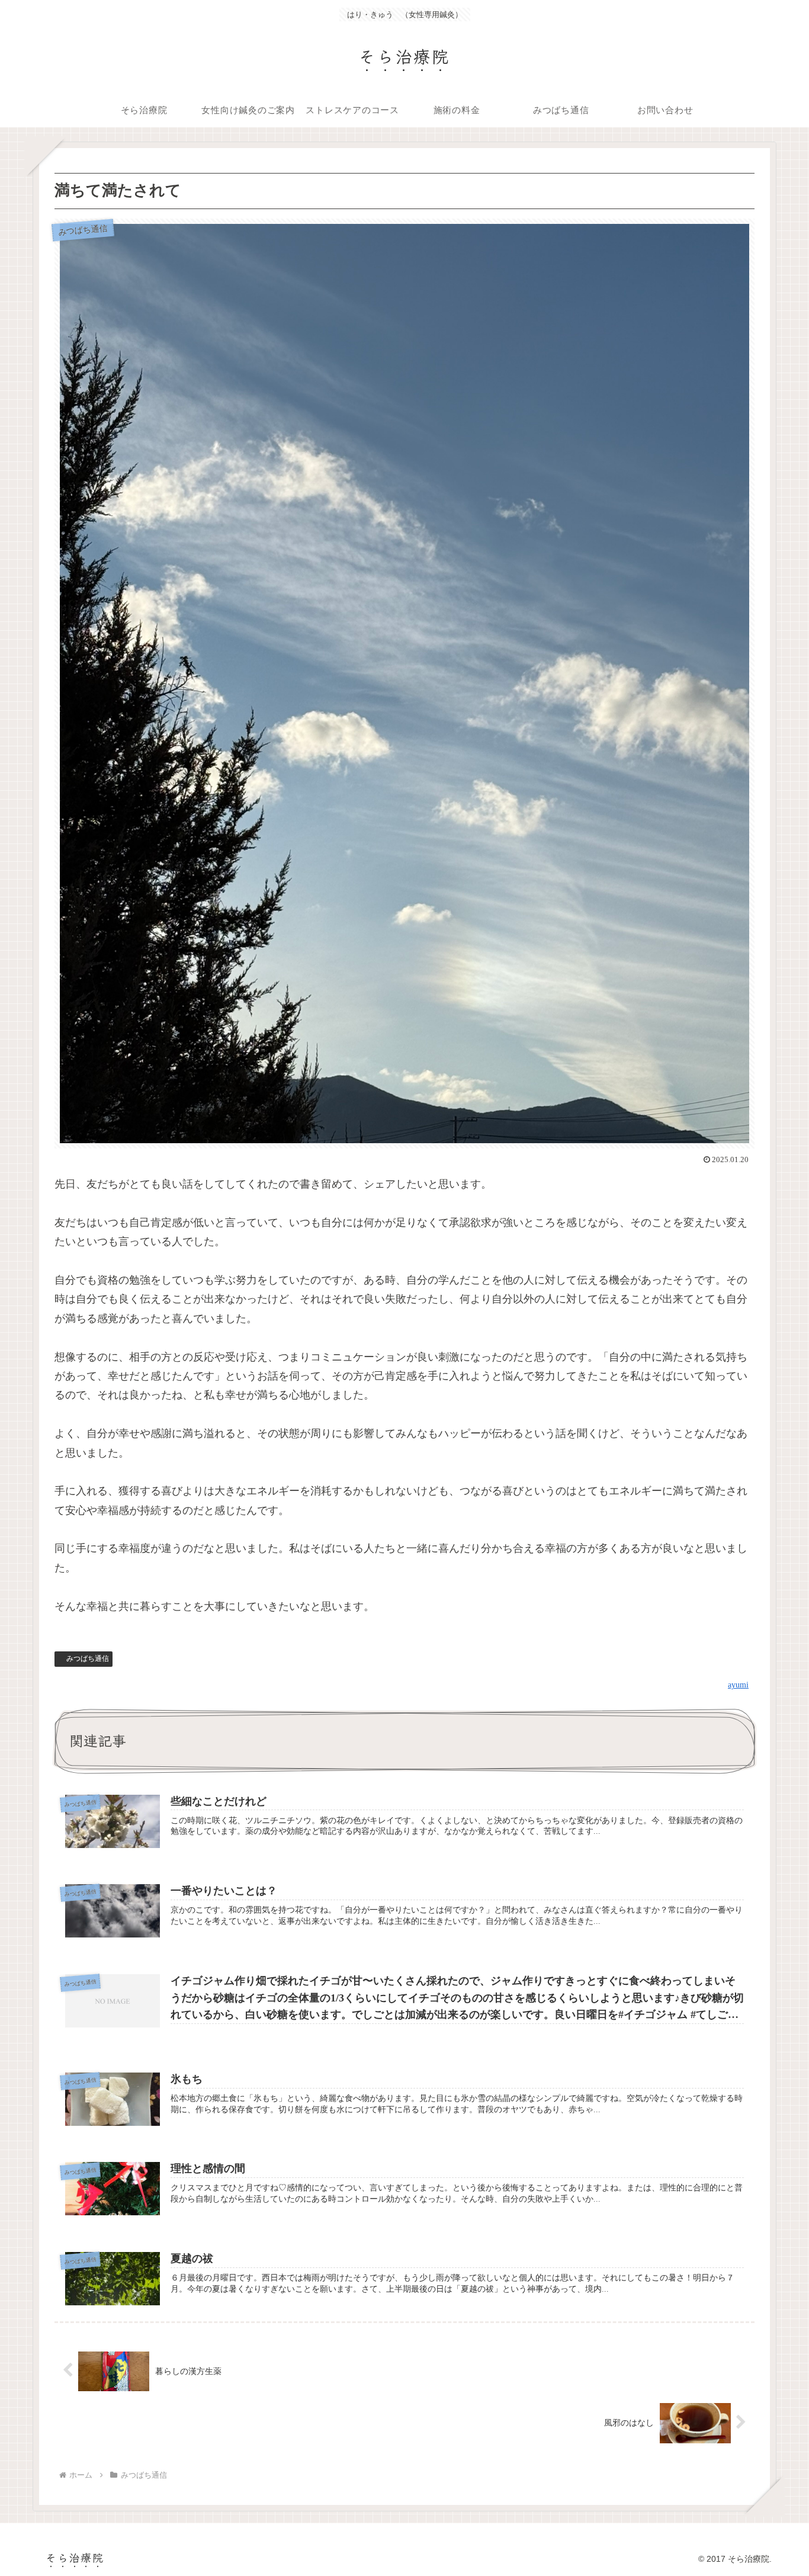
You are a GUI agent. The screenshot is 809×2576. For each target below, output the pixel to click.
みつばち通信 (88, 1658)
